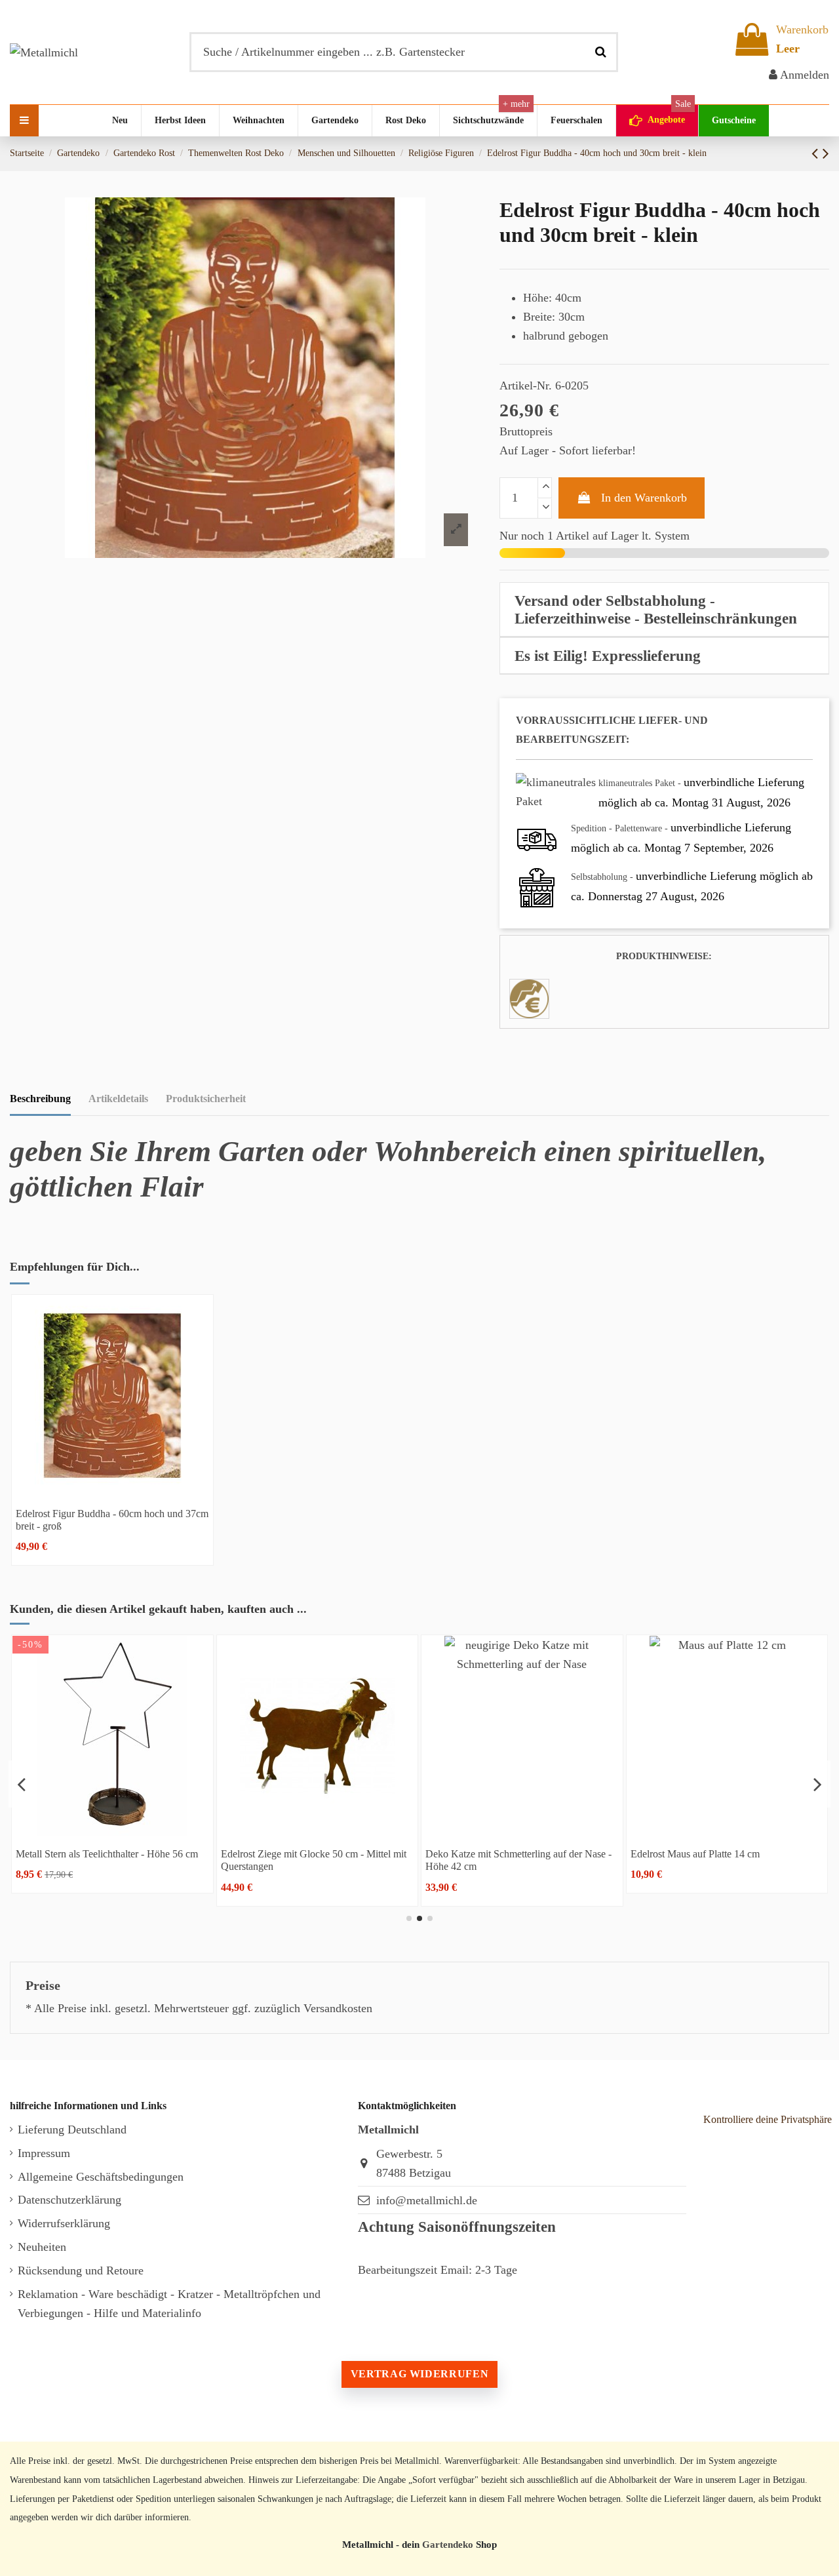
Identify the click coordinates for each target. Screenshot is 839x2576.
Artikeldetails (118, 1099)
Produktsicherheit (206, 1099)
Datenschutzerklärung (69, 2200)
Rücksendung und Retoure (81, 2270)
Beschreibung (40, 1099)
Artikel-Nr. (526, 386)
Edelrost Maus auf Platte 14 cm (285, 1854)
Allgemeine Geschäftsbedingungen (101, 2177)
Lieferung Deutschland (72, 2130)
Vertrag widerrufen (419, 2374)
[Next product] (826, 153)
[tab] (664, 610)
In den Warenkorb (644, 498)
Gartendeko (448, 2544)
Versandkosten (338, 2008)
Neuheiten (42, 2247)
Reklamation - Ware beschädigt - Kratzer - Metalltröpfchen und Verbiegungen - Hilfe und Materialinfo (169, 2304)
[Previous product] (817, 153)
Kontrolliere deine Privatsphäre (768, 2119)
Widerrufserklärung (64, 2223)
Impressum (44, 2153)
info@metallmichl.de (427, 2200)
